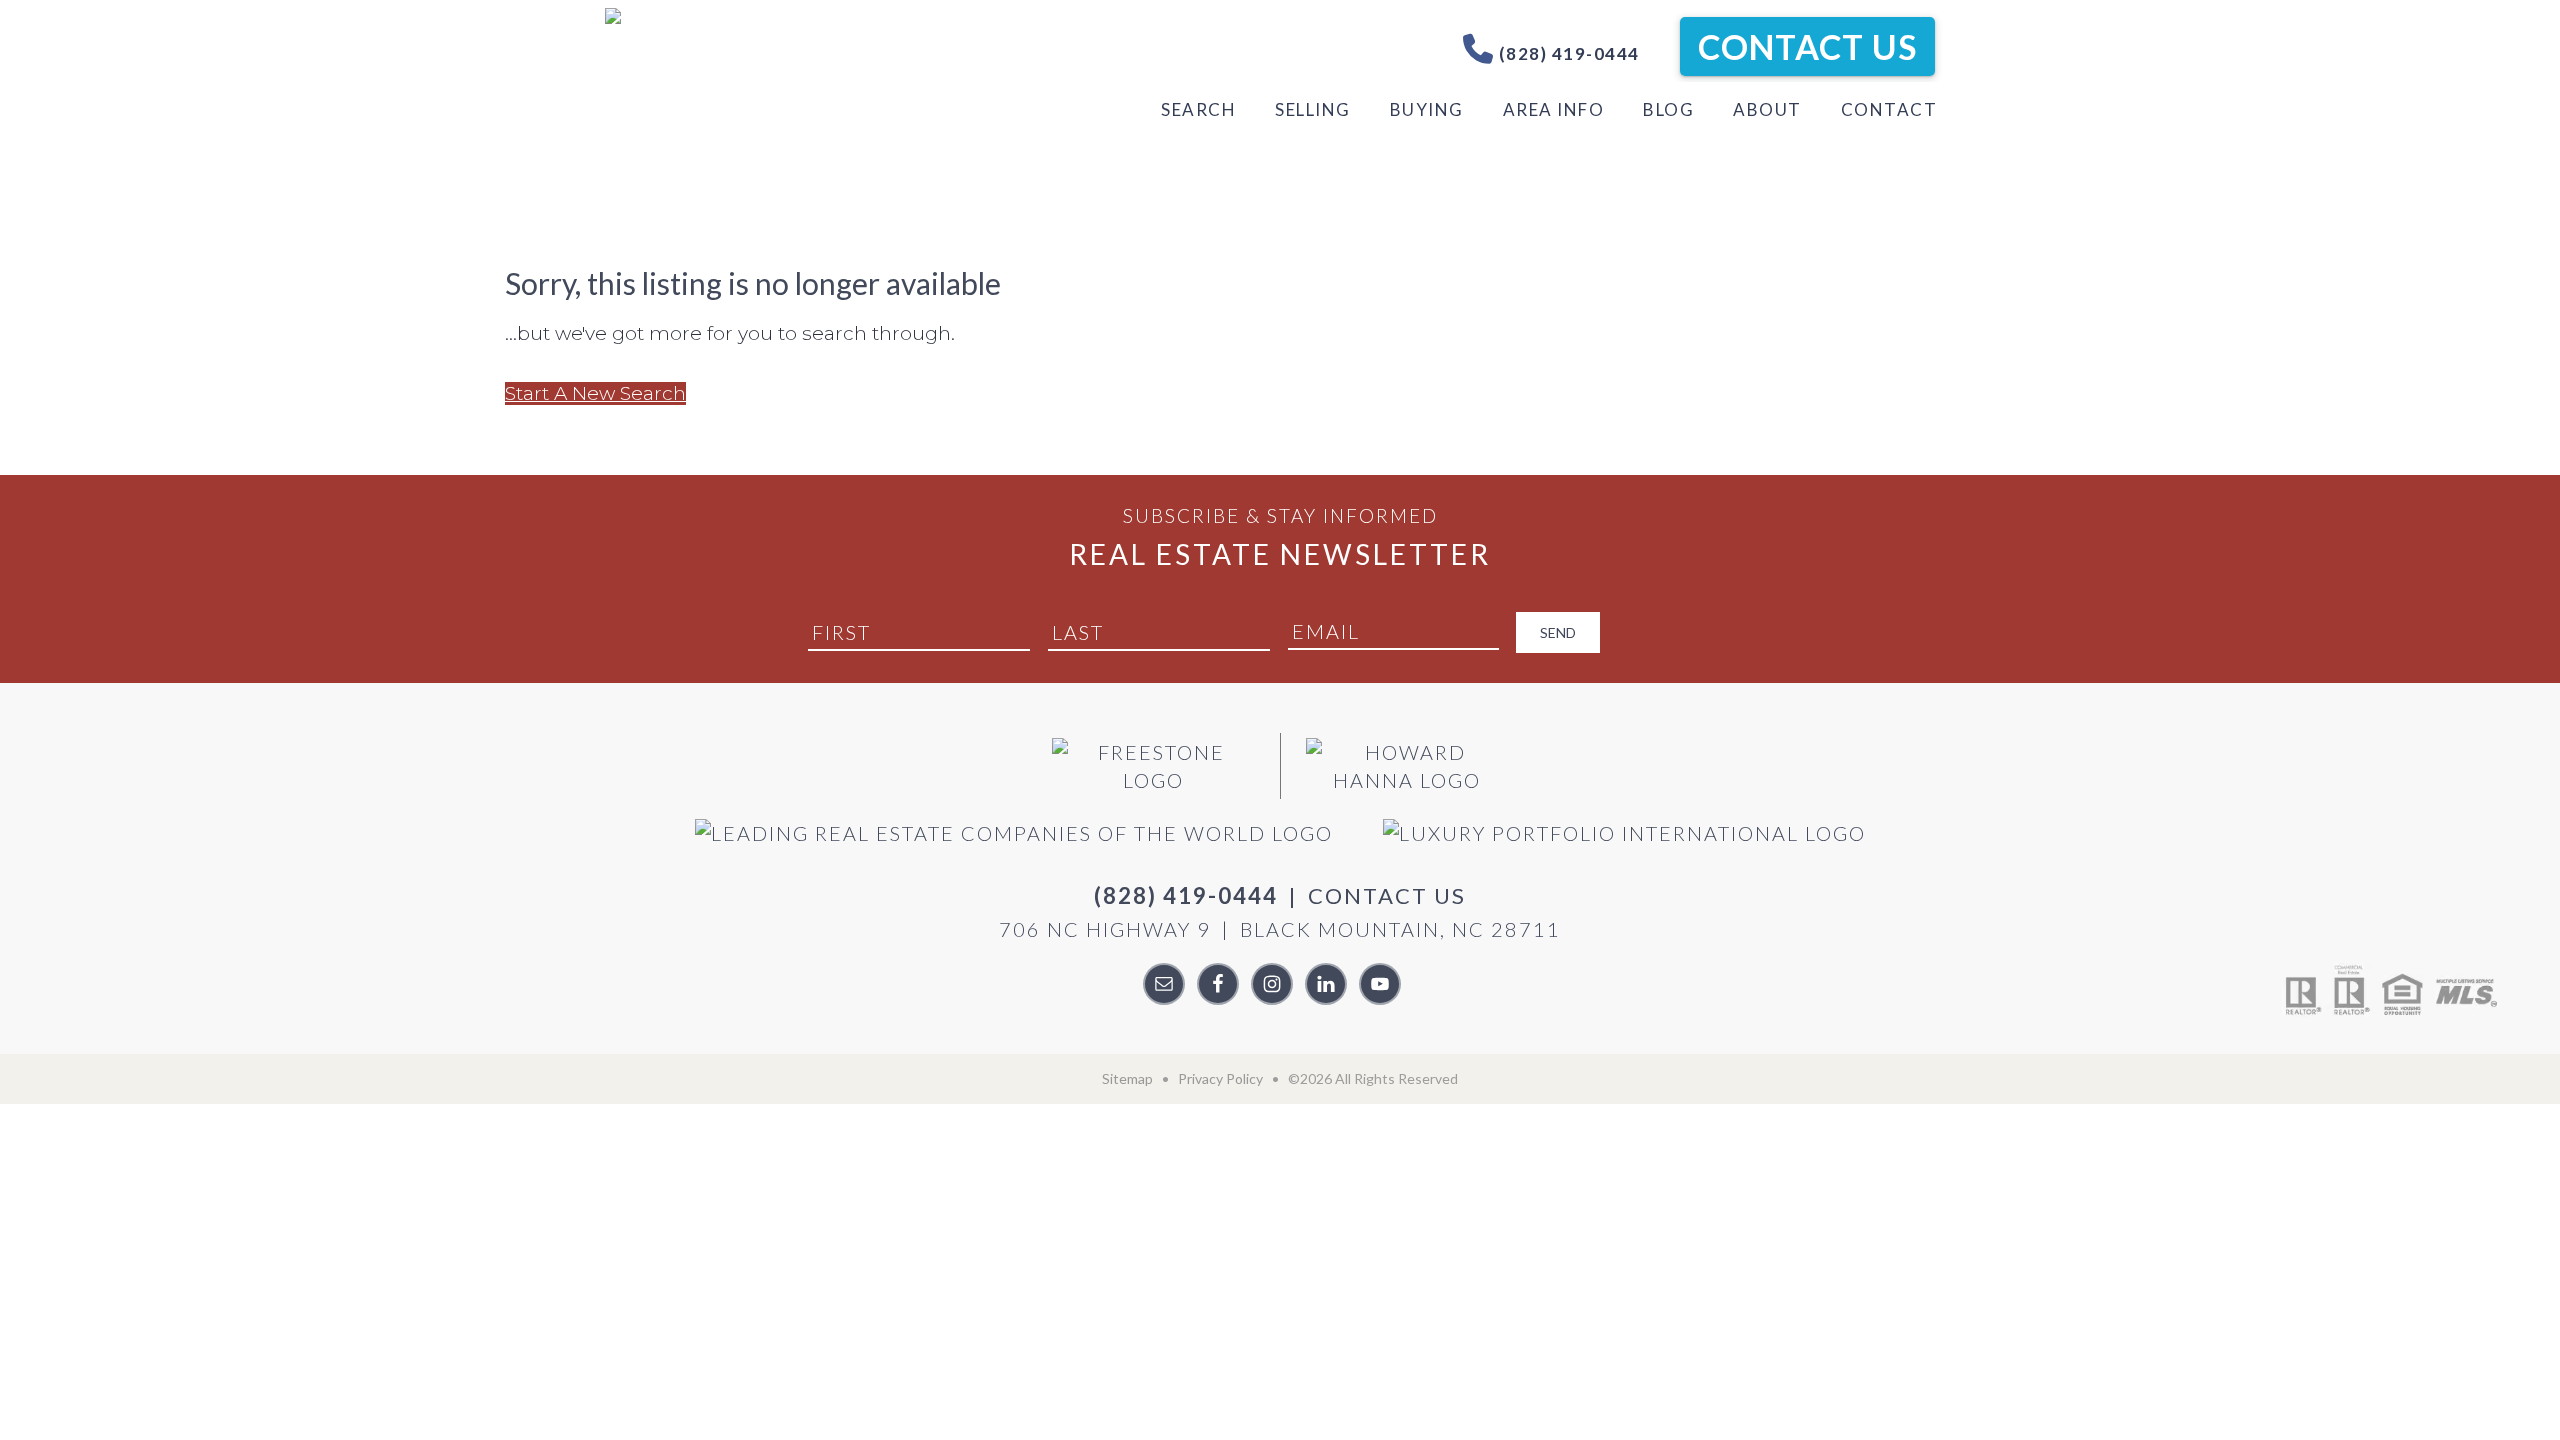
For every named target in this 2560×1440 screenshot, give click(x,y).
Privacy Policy (1220, 1078)
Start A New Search (595, 393)
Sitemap (1127, 1078)
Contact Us (1807, 46)
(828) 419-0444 (1567, 53)
